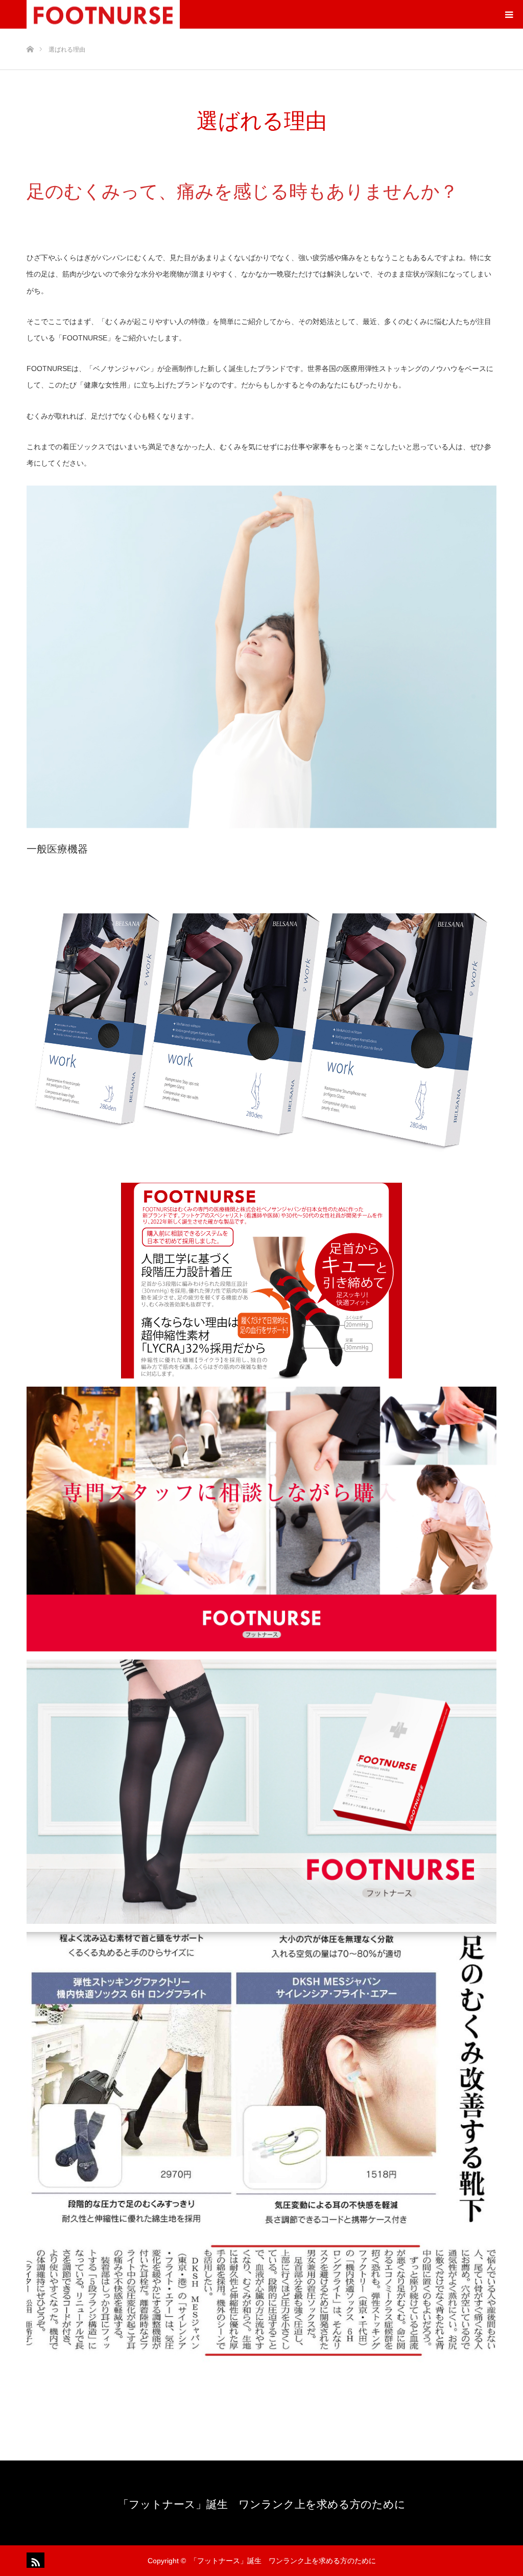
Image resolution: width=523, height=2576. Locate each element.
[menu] (509, 14)
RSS (34, 2560)
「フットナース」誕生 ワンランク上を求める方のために (262, 2504)
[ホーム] (30, 32)
